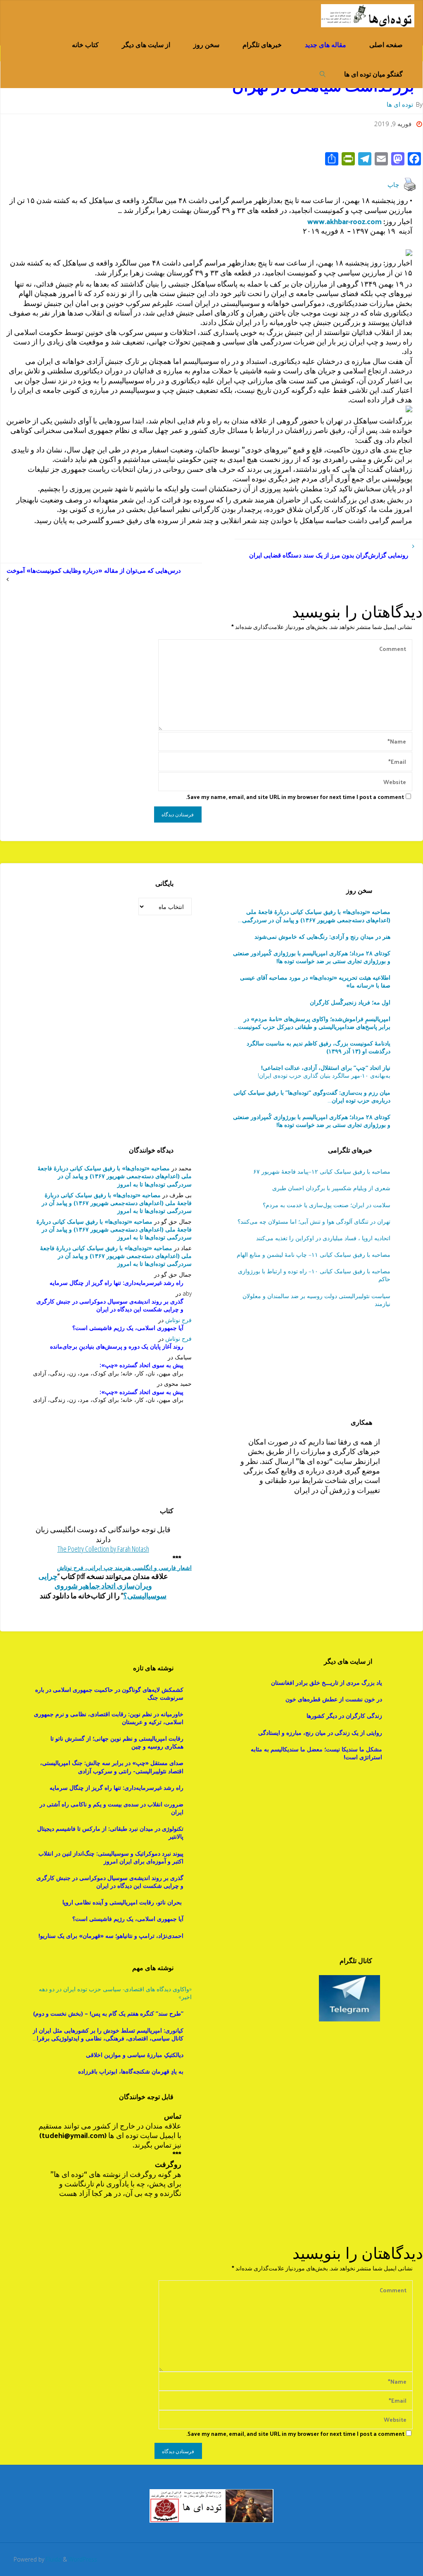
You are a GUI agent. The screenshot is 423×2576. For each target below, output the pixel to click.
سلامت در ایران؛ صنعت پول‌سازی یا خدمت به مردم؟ (326, 1205)
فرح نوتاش (178, 1320)
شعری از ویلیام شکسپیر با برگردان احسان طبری (331, 1188)
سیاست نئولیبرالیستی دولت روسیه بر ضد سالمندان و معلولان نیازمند (316, 1300)
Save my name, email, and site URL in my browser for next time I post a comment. (295, 797)
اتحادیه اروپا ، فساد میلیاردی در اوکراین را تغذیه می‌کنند (323, 1238)
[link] (323, 73)
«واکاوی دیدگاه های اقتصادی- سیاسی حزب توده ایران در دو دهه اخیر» (115, 1993)
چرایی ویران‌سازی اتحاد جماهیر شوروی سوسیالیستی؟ (103, 1586)
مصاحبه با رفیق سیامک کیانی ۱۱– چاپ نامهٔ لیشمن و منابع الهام (313, 1255)
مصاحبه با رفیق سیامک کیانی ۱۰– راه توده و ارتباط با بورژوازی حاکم (314, 1275)
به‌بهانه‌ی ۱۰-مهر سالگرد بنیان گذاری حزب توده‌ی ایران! (324, 1072)
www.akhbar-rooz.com (344, 221)
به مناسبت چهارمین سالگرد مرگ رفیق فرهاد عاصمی (312, 1096)
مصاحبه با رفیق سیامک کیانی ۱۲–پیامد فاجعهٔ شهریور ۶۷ (322, 1171)
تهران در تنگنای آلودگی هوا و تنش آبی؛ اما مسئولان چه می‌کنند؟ (314, 1221)
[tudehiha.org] (367, 15)
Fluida (53, 2559)
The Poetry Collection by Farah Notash (103, 1549)
